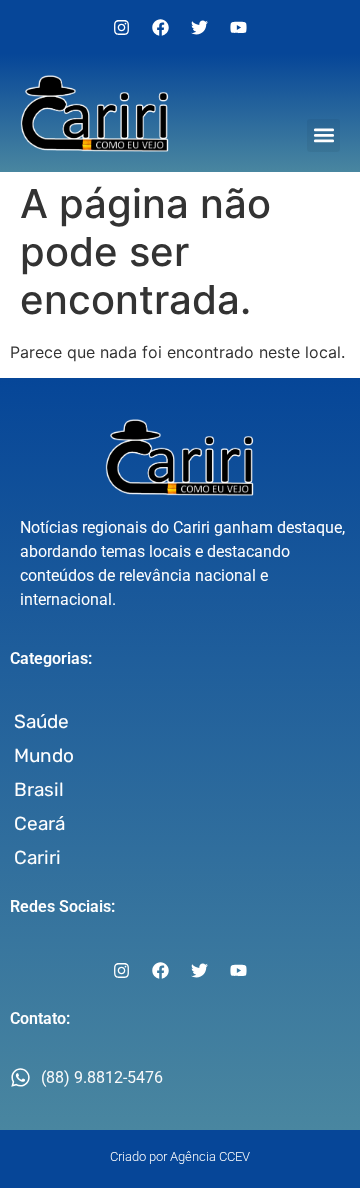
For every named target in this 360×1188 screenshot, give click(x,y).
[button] (323, 135)
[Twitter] (200, 27)
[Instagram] (122, 27)
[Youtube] (239, 27)
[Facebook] (161, 27)
